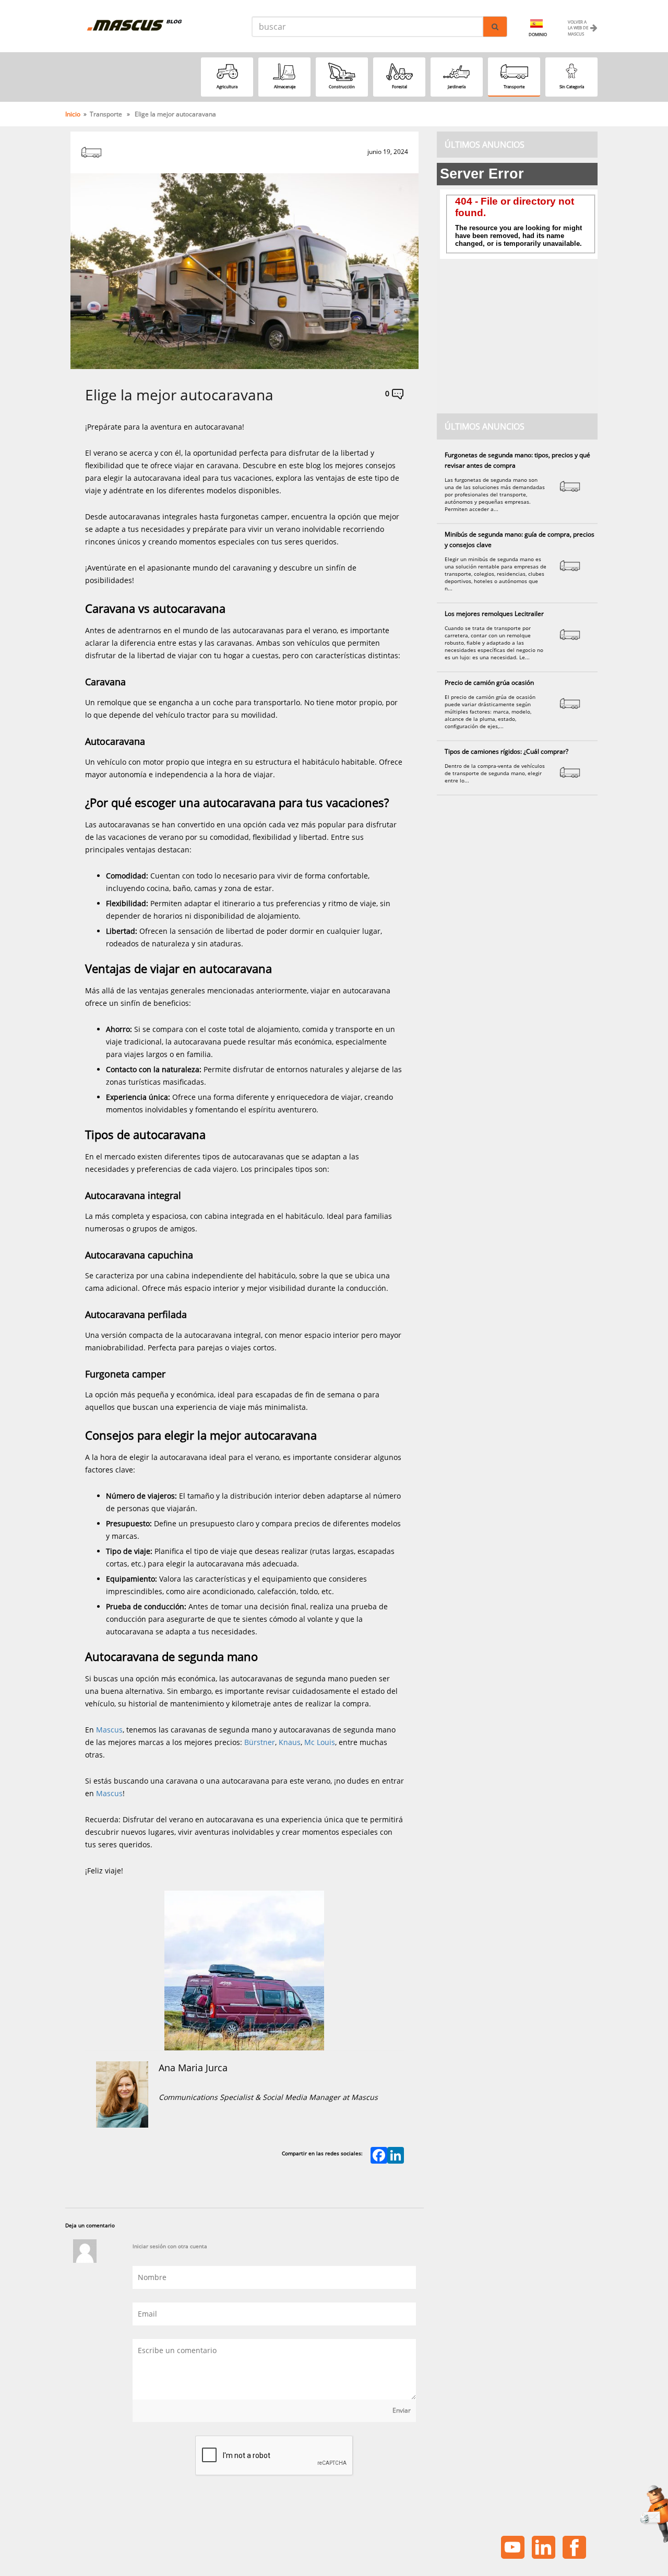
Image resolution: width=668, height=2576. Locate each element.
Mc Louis (320, 1742)
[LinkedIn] (396, 2156)
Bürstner (260, 1742)
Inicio (73, 114)
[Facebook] (379, 2156)
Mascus (109, 1730)
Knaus (290, 1742)
